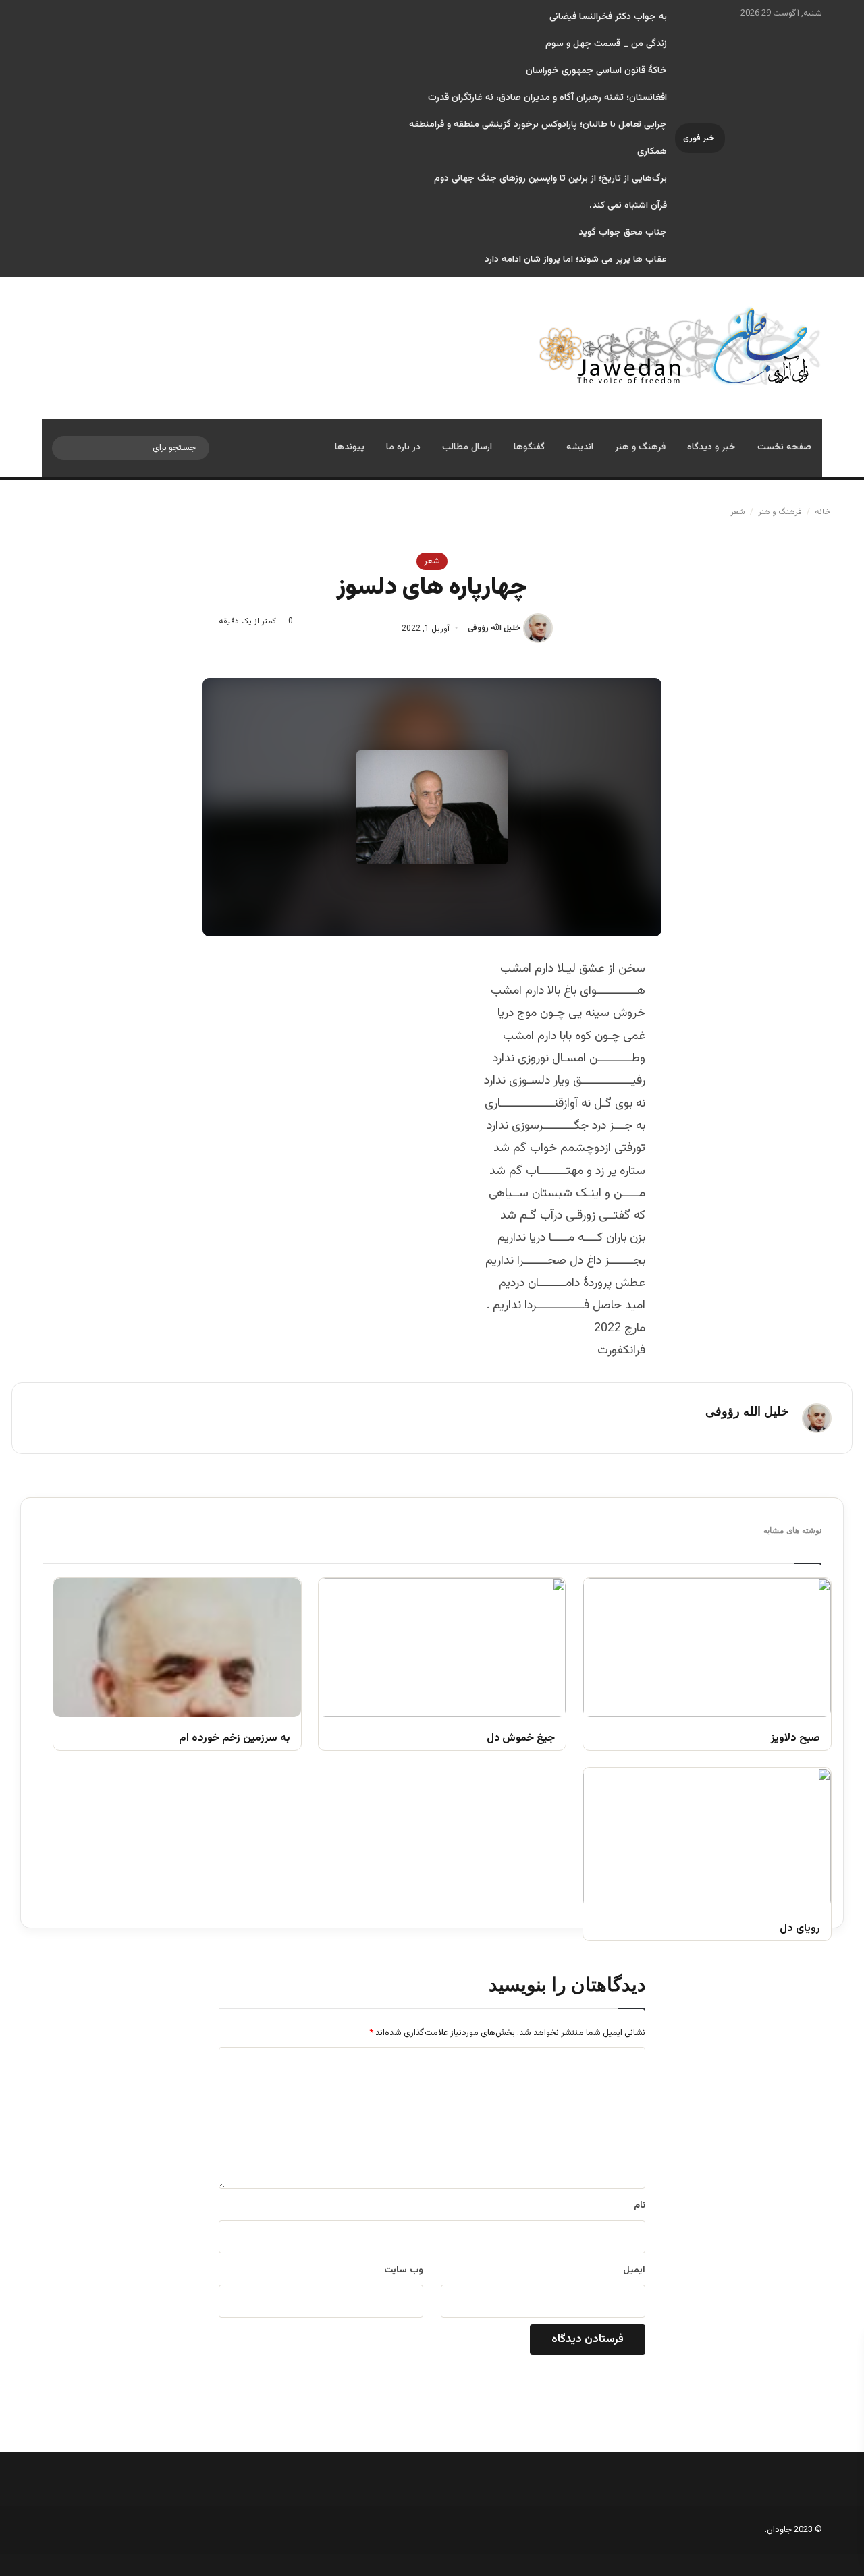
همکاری (652, 152)
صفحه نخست (784, 447)
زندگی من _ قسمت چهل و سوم (606, 44)
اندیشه (580, 447)
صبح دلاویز (795, 1739)
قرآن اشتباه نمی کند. (628, 206)
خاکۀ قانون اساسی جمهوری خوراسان (596, 71)
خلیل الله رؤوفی (494, 629)
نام (640, 2206)
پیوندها (350, 447)
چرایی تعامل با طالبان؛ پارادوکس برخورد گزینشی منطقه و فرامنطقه (538, 125)
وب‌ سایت (404, 2270)
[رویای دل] (707, 1837)
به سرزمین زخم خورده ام (234, 1739)
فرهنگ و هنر (640, 447)
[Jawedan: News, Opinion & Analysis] (680, 346)
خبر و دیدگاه (711, 447)
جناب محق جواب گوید (623, 233)
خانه (823, 512)
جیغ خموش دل (521, 1739)
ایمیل (634, 2270)
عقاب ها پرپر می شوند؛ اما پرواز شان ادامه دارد (576, 260)
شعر (738, 512)
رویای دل (800, 1929)
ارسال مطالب (467, 447)
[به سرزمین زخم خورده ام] (177, 1648)
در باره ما (403, 447)
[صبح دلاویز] (707, 1648)
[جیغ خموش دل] (442, 1648)
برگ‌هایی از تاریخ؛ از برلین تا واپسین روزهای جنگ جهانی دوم (550, 179)
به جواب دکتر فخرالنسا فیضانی (608, 17)
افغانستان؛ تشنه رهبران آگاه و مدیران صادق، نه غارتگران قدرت (547, 98)
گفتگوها (529, 447)
